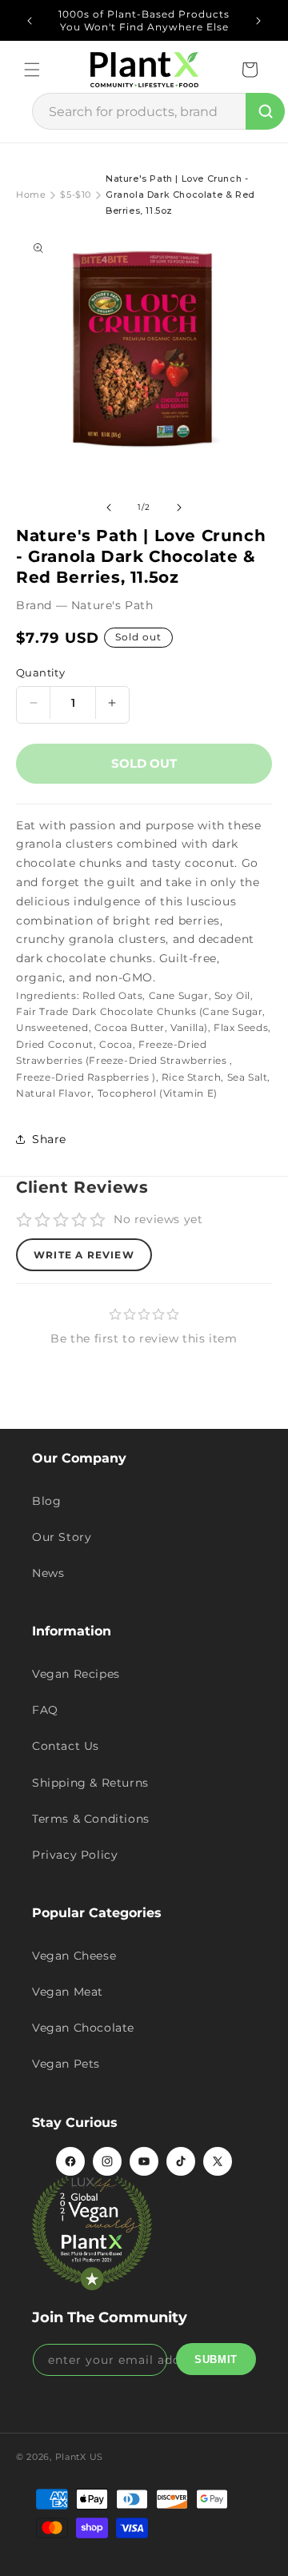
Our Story (62, 1537)
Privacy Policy (75, 1855)
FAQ (45, 1710)
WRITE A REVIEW (84, 1255)
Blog (46, 1501)
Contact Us (66, 1746)
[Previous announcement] (30, 21)
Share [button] (49, 1139)
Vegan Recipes (76, 1674)
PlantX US (79, 2457)
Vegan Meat (68, 1992)
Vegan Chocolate (83, 2028)
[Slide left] (109, 508)
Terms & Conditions (91, 1819)
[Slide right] (179, 508)
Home (31, 195)
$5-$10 (76, 195)
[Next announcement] (258, 21)
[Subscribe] (216, 2359)
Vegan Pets (66, 2064)
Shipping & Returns (90, 1783)
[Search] (265, 111)
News (48, 1573)
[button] (32, 70)
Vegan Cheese (74, 1956)
